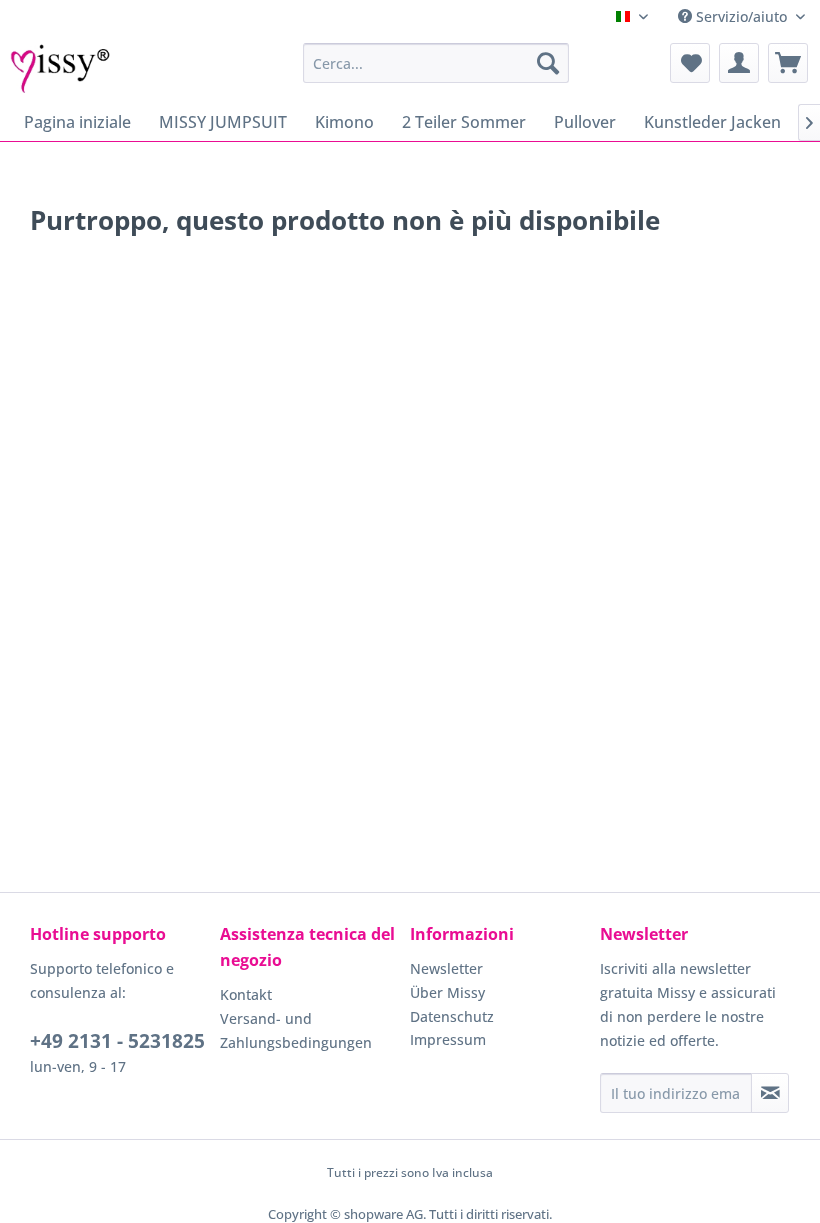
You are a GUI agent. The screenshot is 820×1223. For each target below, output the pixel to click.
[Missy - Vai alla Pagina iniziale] (60, 68)
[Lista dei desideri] (690, 63)
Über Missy (447, 992)
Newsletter (446, 968)
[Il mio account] (739, 63)
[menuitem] (436, 63)
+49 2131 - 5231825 (117, 1041)
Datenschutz (452, 1016)
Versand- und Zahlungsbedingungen (296, 1030)
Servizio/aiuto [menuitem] (741, 16)
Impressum (448, 1039)
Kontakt (246, 994)
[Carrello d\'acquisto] (788, 63)
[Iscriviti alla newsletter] (770, 1093)
